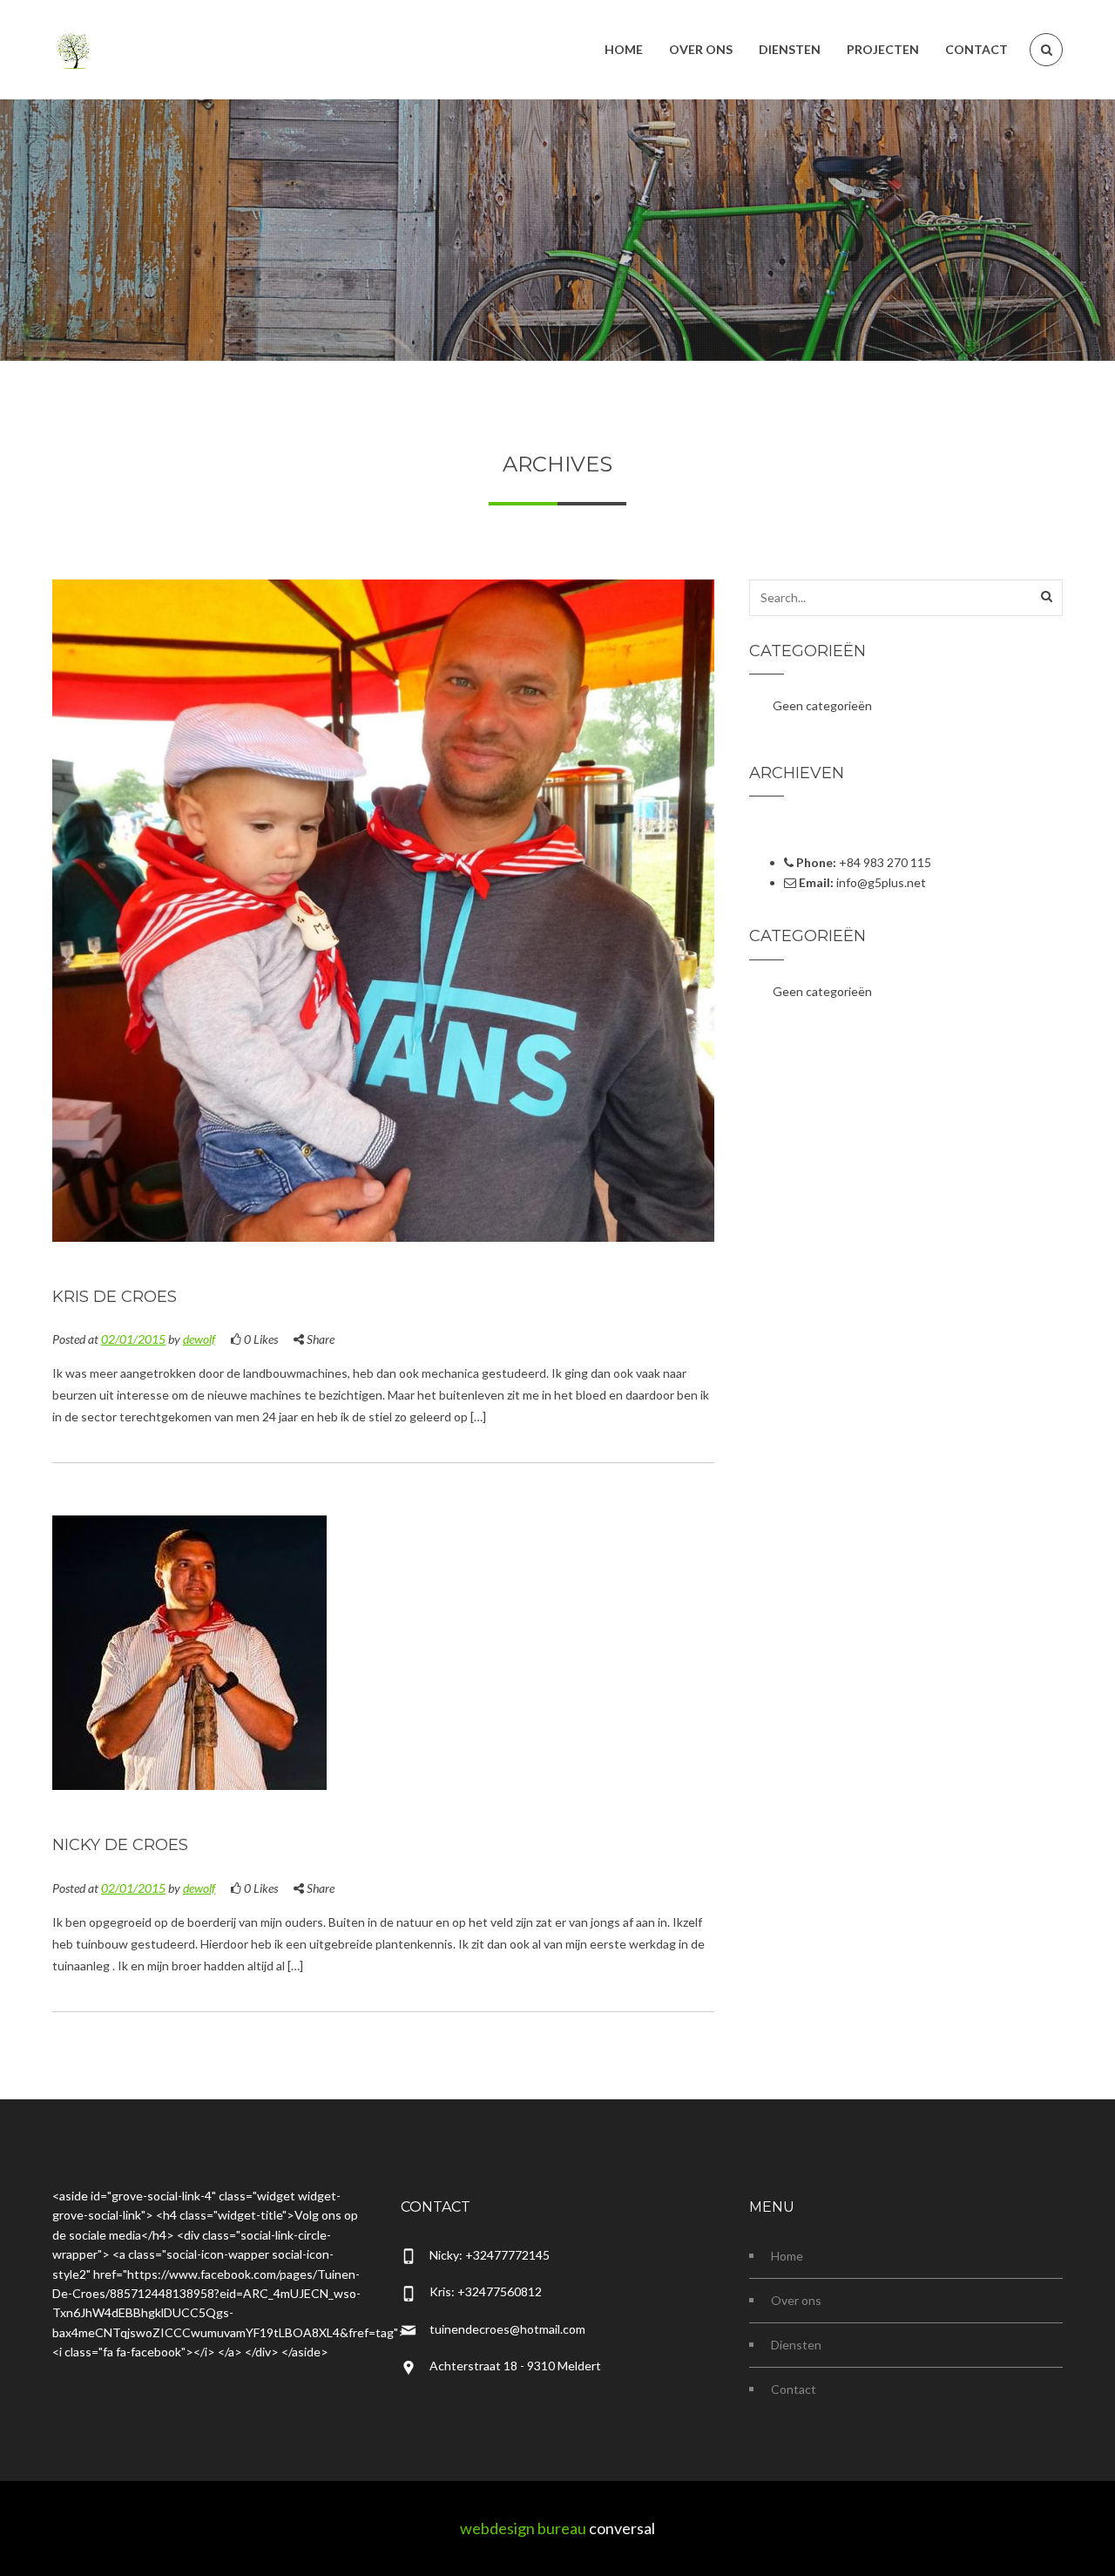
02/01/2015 (133, 1339)
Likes (261, 1339)
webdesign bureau (523, 2528)
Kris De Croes (115, 1297)
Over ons (796, 2300)
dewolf (199, 1339)
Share (319, 1339)
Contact (794, 2389)
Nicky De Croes (120, 1845)
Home (787, 2256)
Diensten (796, 2345)
